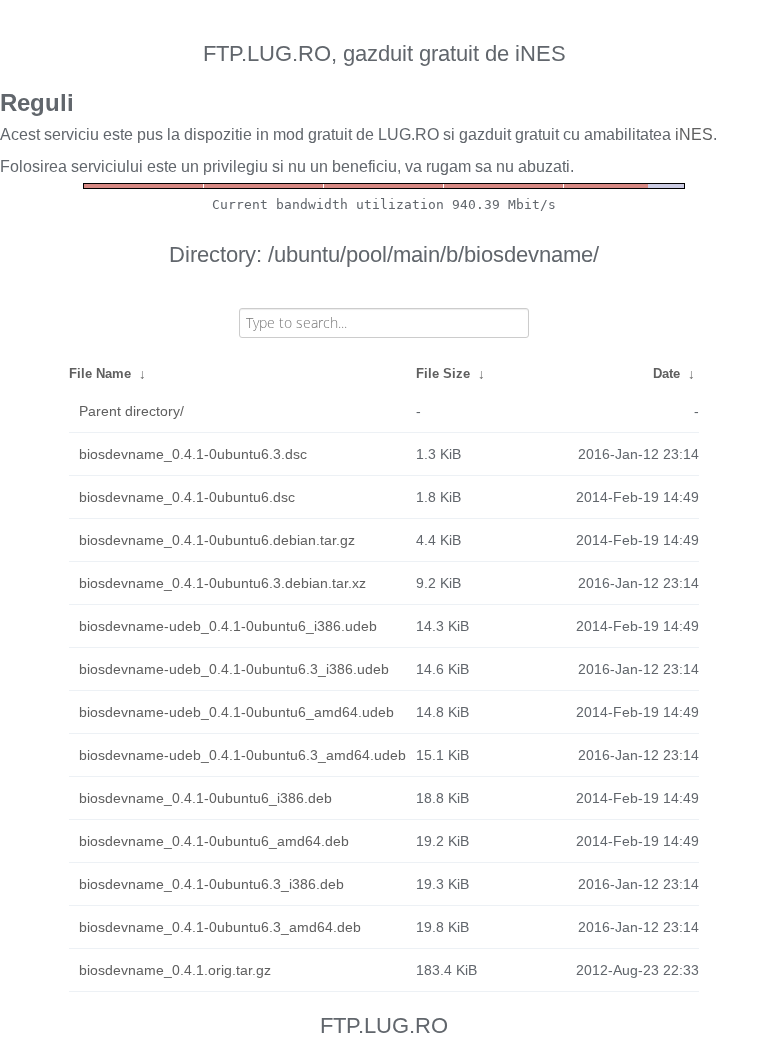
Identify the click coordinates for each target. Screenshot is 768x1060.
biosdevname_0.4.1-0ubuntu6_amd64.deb (214, 841)
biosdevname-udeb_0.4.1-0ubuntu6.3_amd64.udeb (242, 755)
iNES (694, 134)
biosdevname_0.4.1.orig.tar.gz (175, 970)
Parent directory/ (131, 411)
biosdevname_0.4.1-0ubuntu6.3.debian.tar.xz (222, 583)
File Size (443, 373)
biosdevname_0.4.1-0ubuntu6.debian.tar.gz (217, 540)
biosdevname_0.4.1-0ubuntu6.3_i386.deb (211, 884)
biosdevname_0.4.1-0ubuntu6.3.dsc (193, 454)
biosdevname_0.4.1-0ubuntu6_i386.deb (205, 798)
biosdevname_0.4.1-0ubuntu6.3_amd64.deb (220, 927)
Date (666, 373)
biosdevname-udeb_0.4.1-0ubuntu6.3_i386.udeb (234, 669)
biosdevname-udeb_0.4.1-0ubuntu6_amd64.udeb (236, 712)
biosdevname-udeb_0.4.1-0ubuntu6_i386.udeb (228, 626)
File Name (100, 373)
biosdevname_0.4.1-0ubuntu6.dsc (187, 497)
